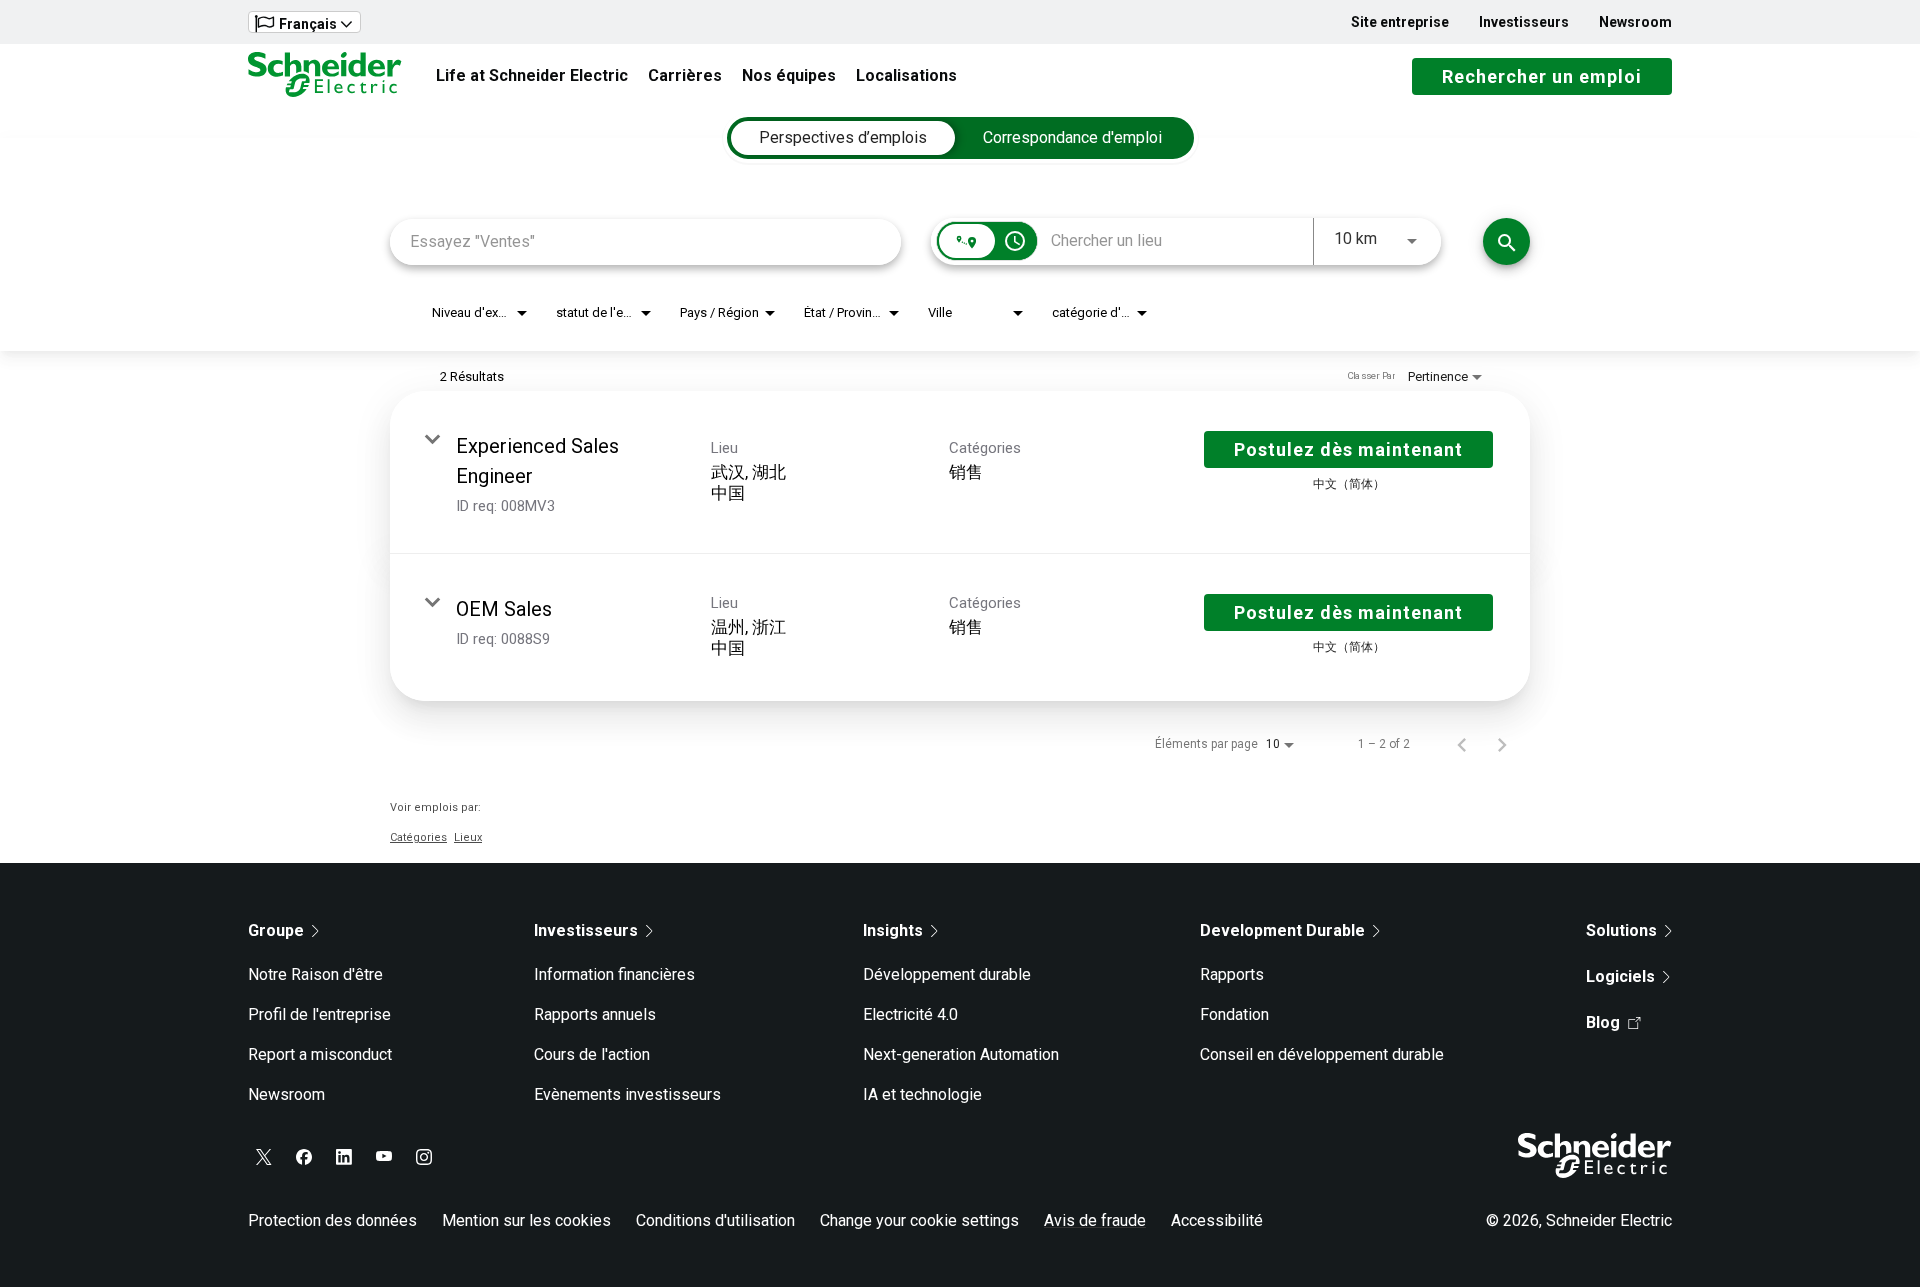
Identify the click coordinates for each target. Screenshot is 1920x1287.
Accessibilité (1217, 1220)
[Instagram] (424, 1157)
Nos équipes (789, 75)
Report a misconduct (320, 1054)
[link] (960, 472)
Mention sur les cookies (526, 1220)
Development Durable (1282, 930)
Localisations (906, 75)
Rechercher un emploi (1542, 76)
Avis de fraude (1095, 1220)
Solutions (1621, 930)
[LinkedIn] (344, 1157)
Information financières (614, 974)
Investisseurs (1524, 22)
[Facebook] (304, 1157)
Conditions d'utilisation (715, 1220)
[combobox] (645, 241)
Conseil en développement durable (1322, 1054)
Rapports (1232, 974)
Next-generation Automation (961, 1054)
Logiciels (1620, 976)
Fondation (1234, 1014)
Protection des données (332, 1220)
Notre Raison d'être (315, 974)
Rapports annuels (595, 1014)
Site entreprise (1400, 22)
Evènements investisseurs (627, 1094)
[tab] (843, 138)
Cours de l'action (592, 1054)
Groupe (276, 930)
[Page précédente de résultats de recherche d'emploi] (1462, 744)
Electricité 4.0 (910, 1014)
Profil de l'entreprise (319, 1014)
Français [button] (308, 24)
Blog (1603, 1022)
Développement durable (947, 974)
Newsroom (1635, 22)
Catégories (418, 837)
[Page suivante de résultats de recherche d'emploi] (1502, 744)
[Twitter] (264, 1157)
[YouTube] (384, 1157)
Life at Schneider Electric (532, 75)
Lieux (468, 837)
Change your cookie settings (919, 1220)
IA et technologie (922, 1094)
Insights (893, 930)
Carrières (685, 75)
